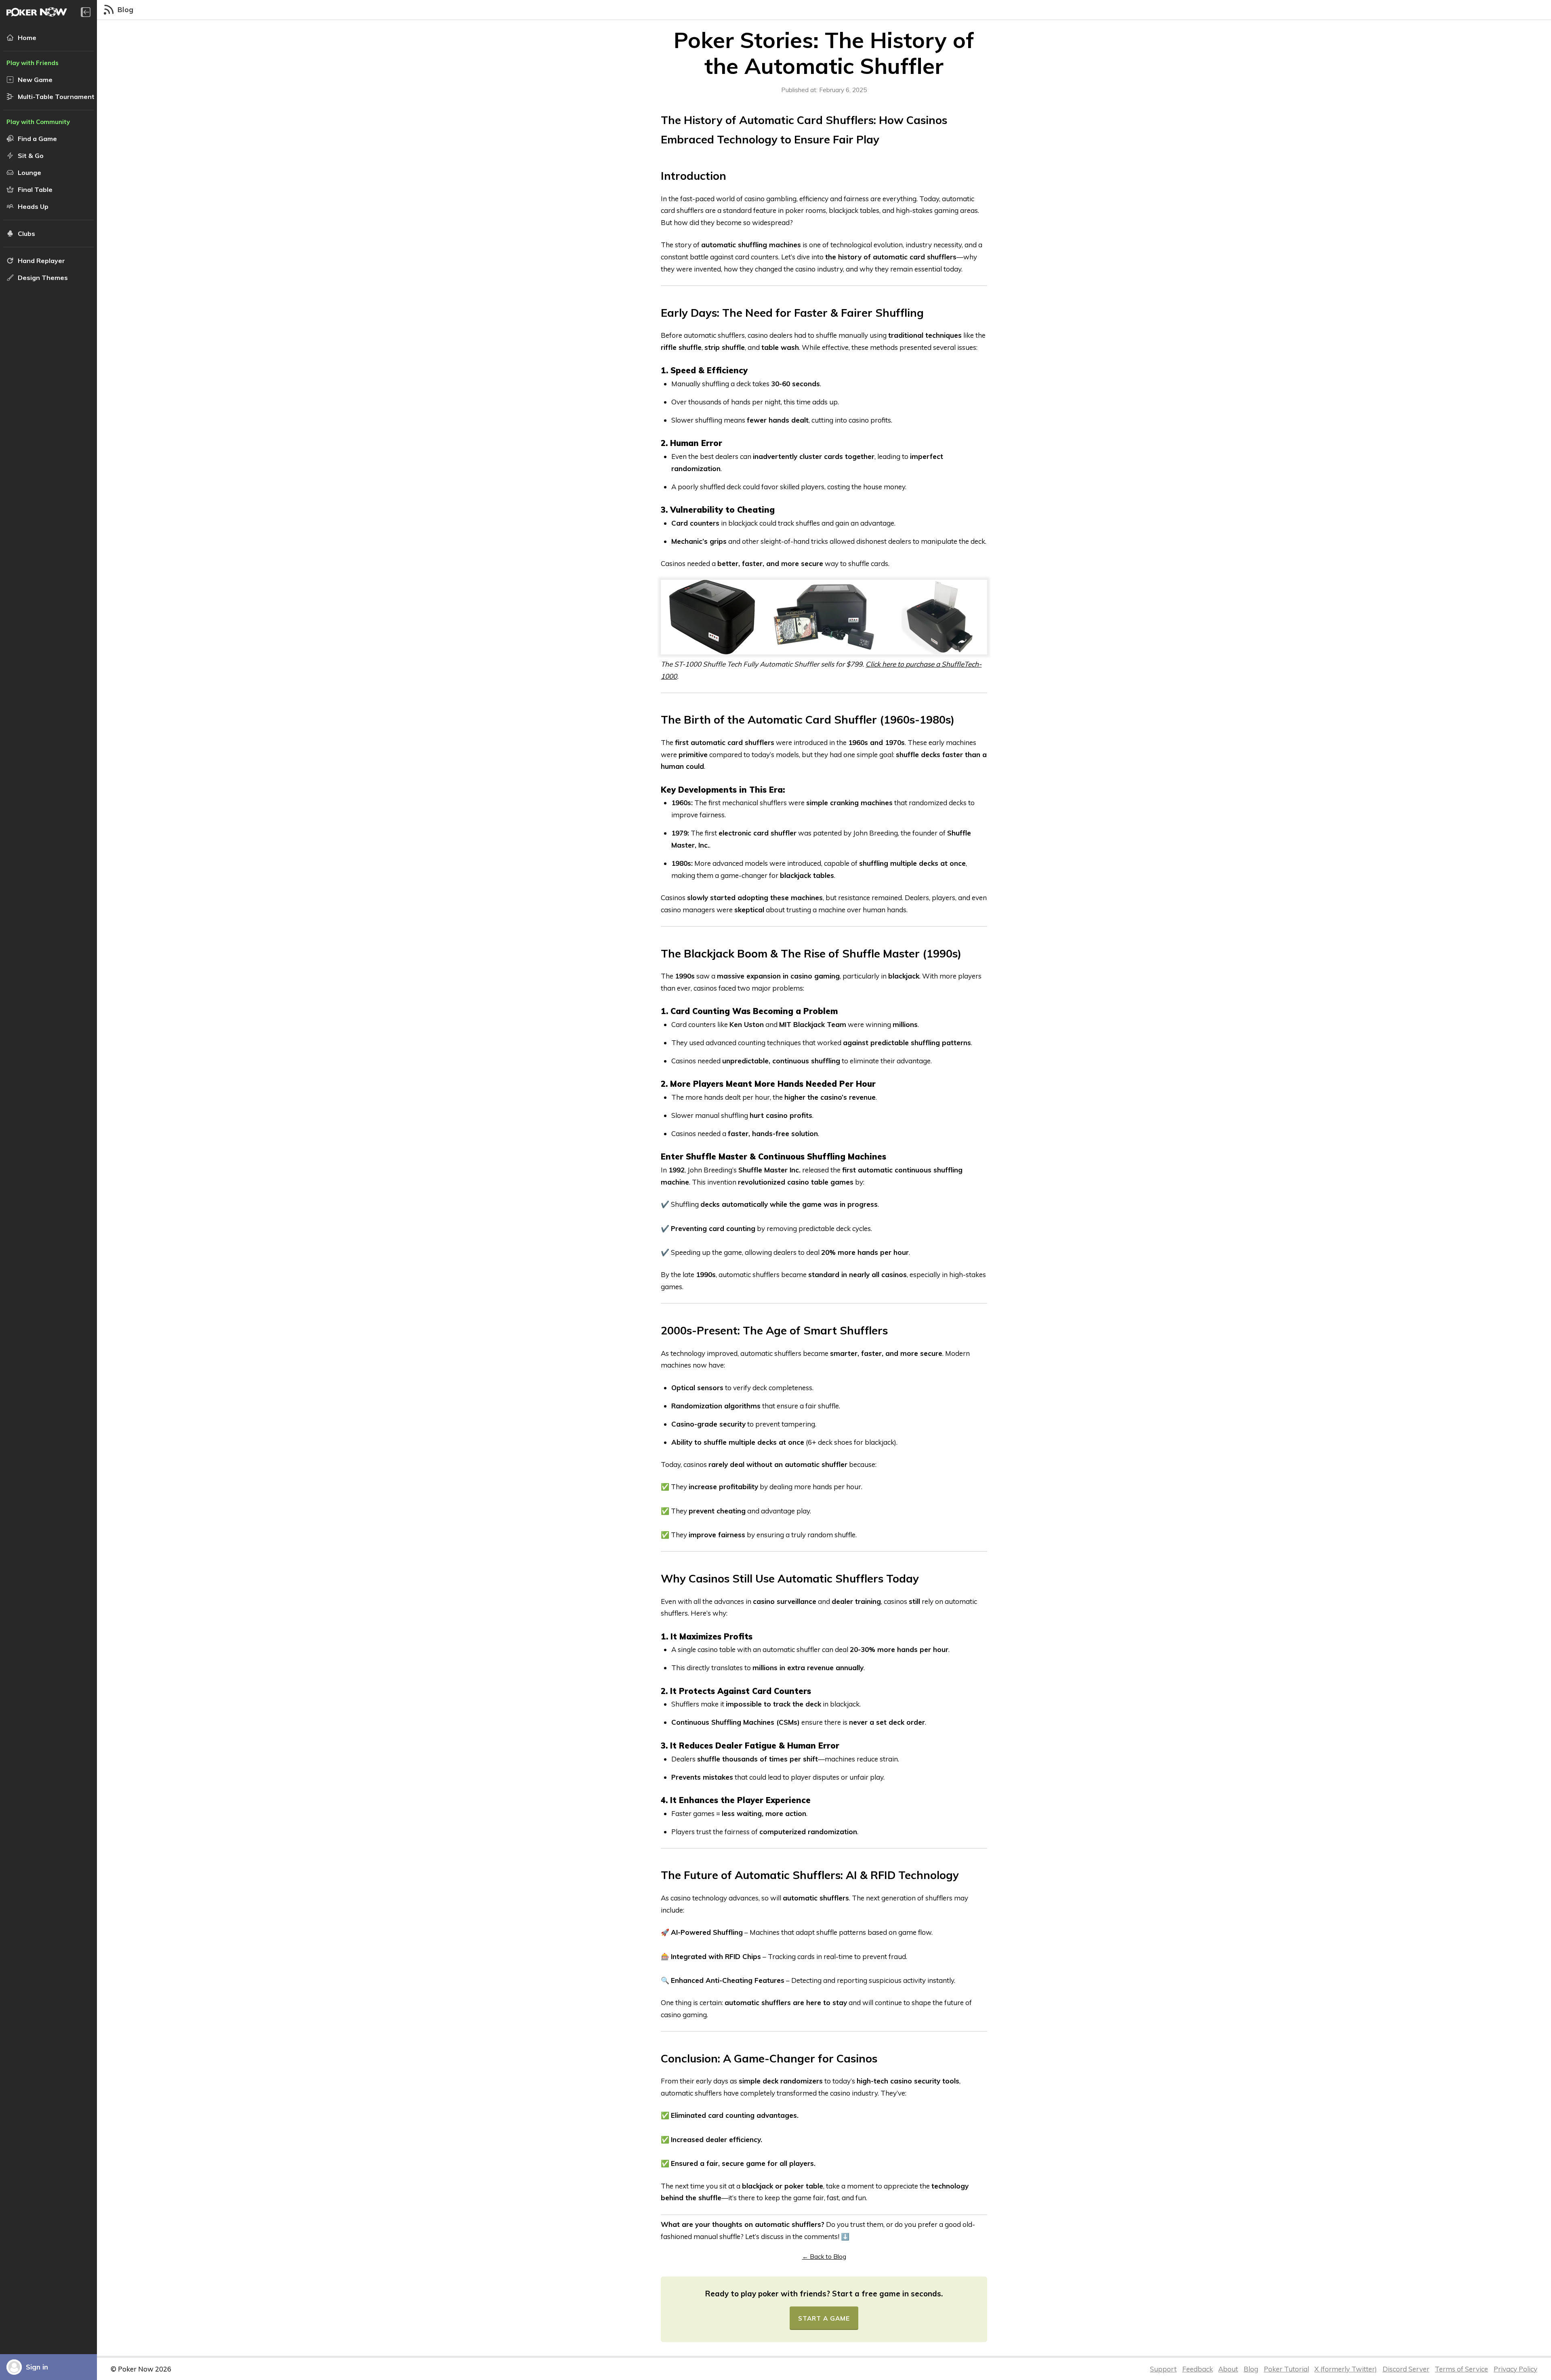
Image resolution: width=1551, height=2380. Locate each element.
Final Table (35, 189)
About (1228, 2369)
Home (27, 38)
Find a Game (37, 139)
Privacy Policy (1515, 2369)
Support (1163, 2369)
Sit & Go (31, 156)
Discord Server (1406, 2369)
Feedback (1198, 2369)
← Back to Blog (824, 2257)
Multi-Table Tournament (56, 97)
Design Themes (43, 278)
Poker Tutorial (1286, 2369)
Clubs (26, 234)
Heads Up (33, 206)
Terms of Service (1461, 2369)
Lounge (29, 173)
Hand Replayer (41, 261)
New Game (35, 80)
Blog (1251, 2369)
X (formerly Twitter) (1346, 2369)
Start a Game (824, 2318)
